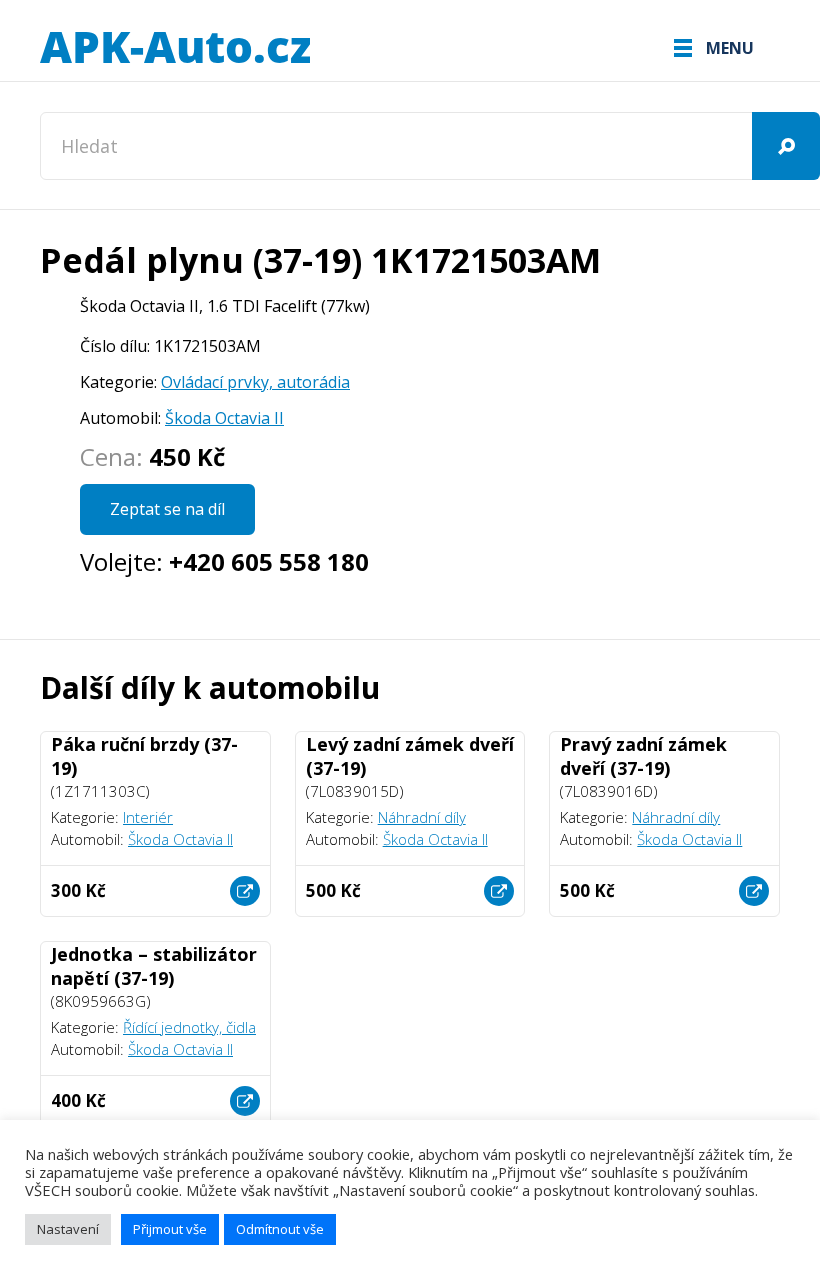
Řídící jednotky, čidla (189, 1027)
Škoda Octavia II (224, 418)
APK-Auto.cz (175, 48)
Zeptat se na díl (167, 509)
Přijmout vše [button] (170, 1229)
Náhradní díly (422, 817)
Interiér (148, 817)
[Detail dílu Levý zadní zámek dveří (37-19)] (499, 891)
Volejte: (224, 561)
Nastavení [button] (68, 1229)
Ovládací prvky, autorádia (255, 382)
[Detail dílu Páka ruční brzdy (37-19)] (245, 891)
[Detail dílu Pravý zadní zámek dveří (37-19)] (754, 891)
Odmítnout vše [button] (280, 1229)
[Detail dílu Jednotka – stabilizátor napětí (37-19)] (245, 1101)
